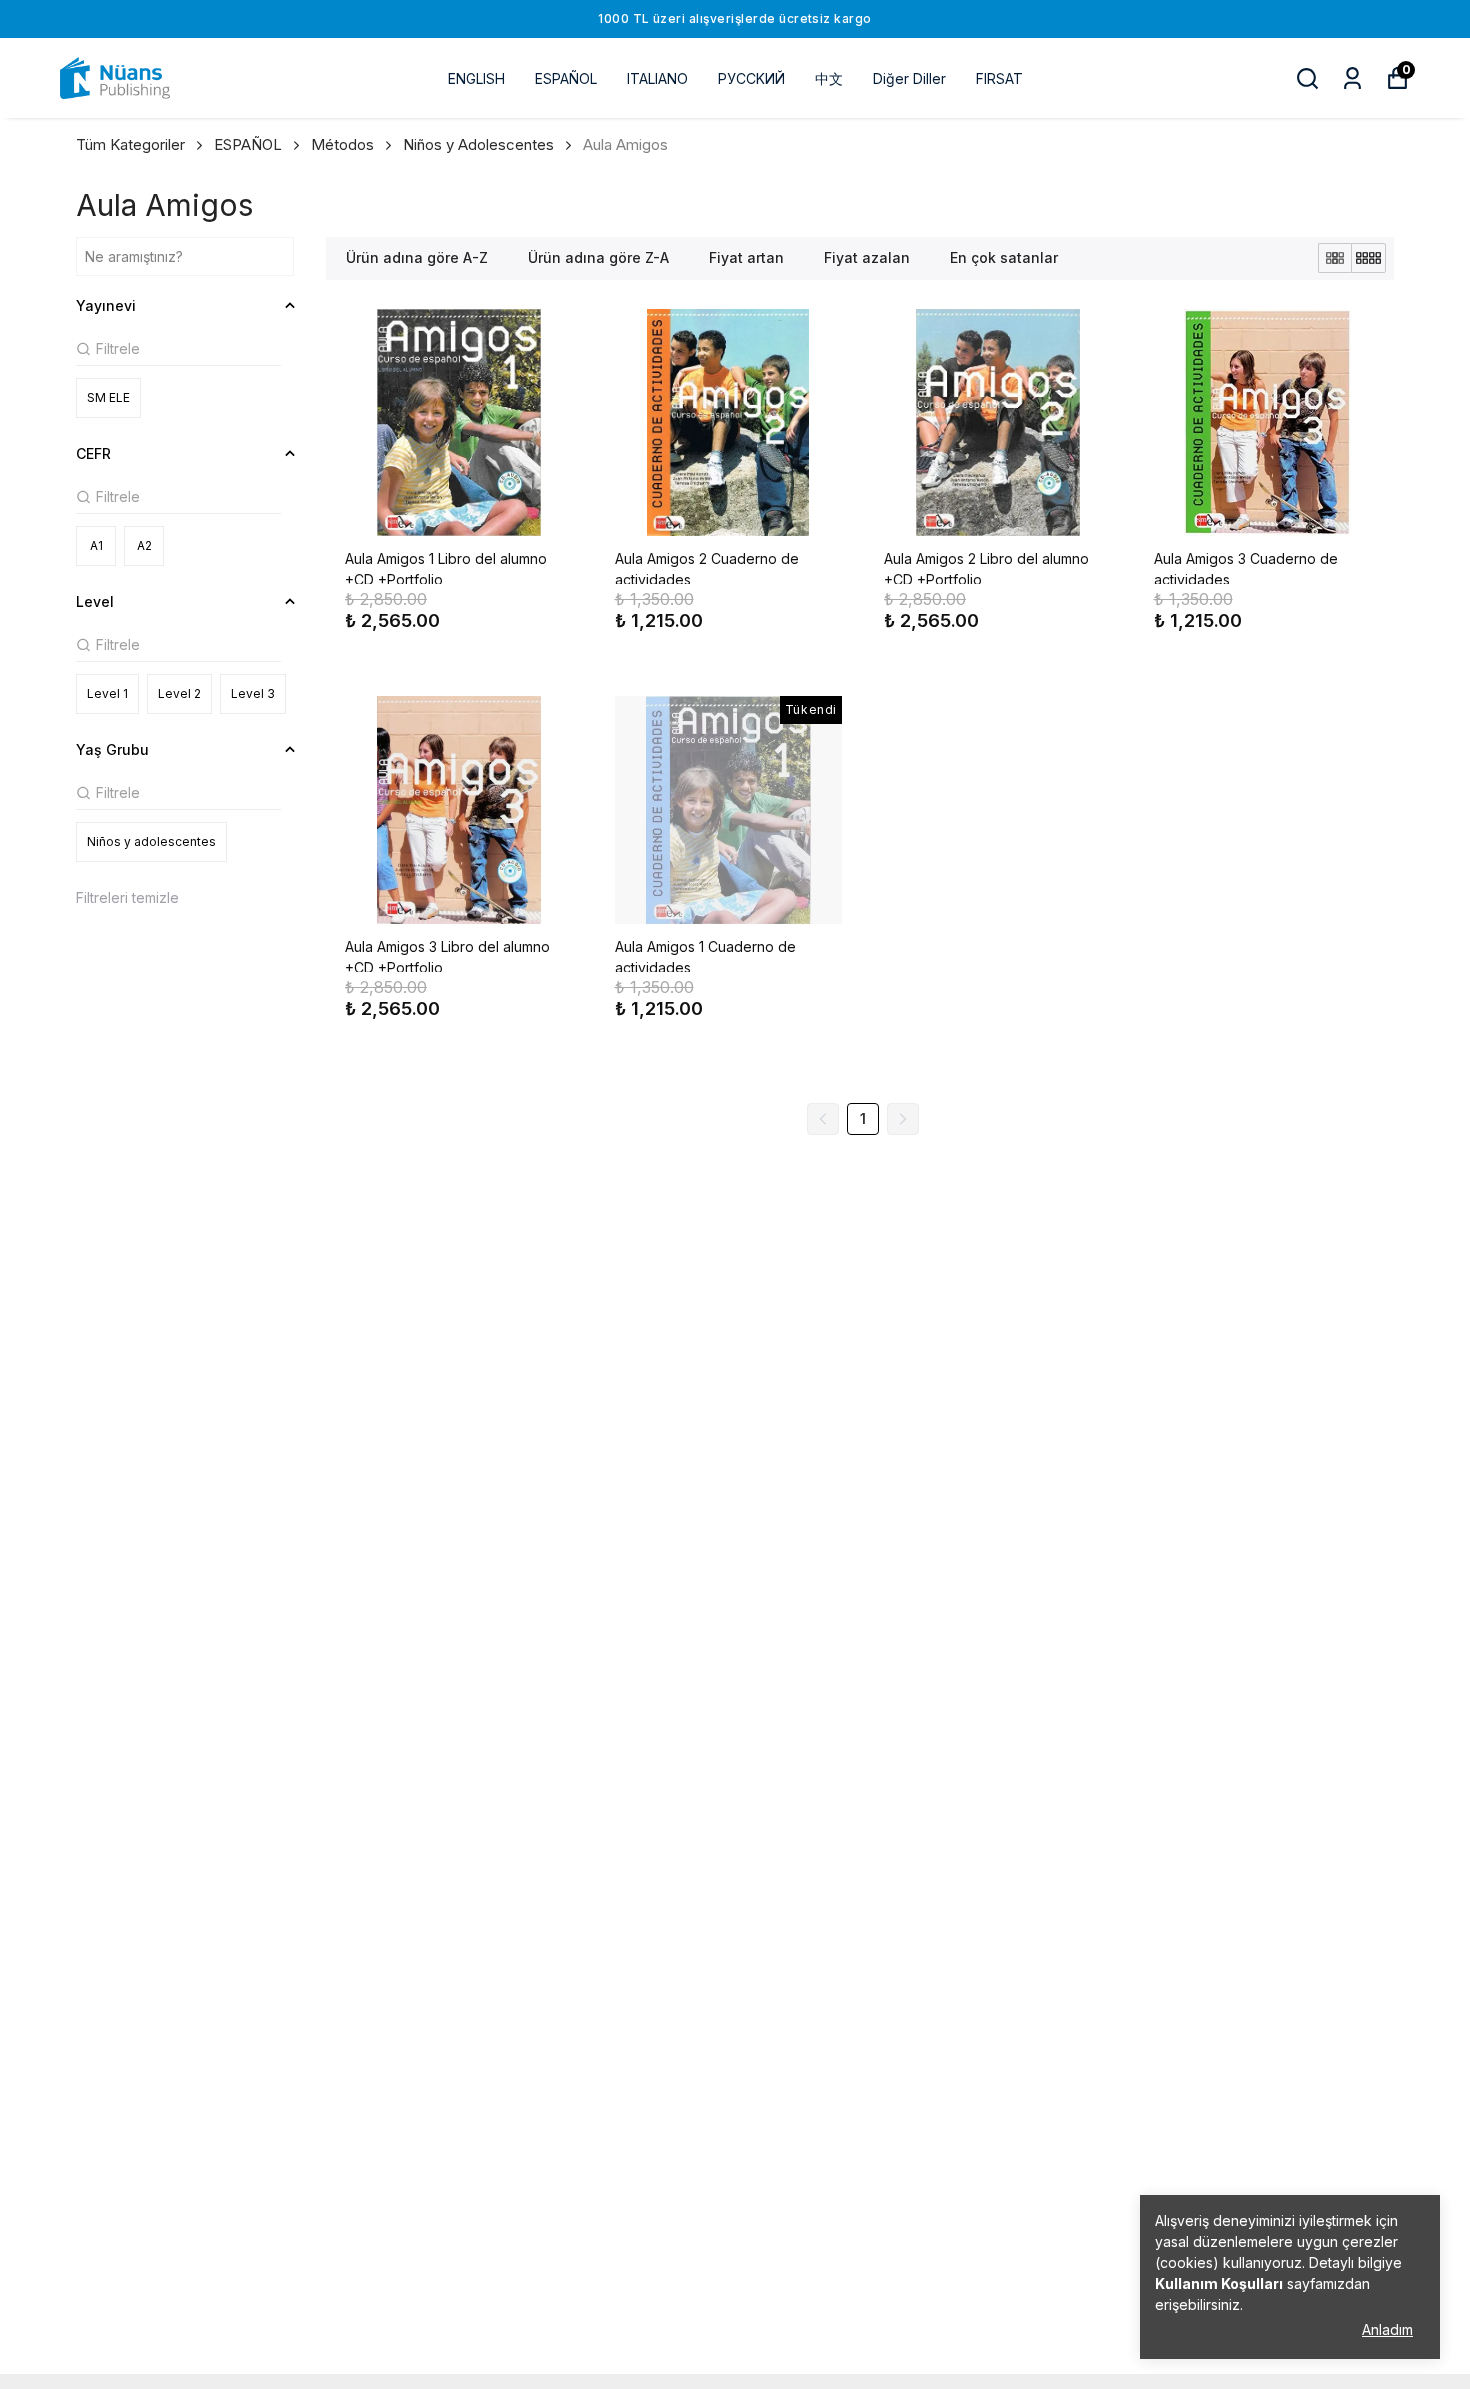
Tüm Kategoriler (130, 144)
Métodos (342, 144)
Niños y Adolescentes (478, 144)
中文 (829, 78)
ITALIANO (657, 78)
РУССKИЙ (751, 78)
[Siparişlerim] (1352, 78)
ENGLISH (476, 78)
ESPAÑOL (566, 78)
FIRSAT (999, 78)
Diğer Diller (909, 78)
